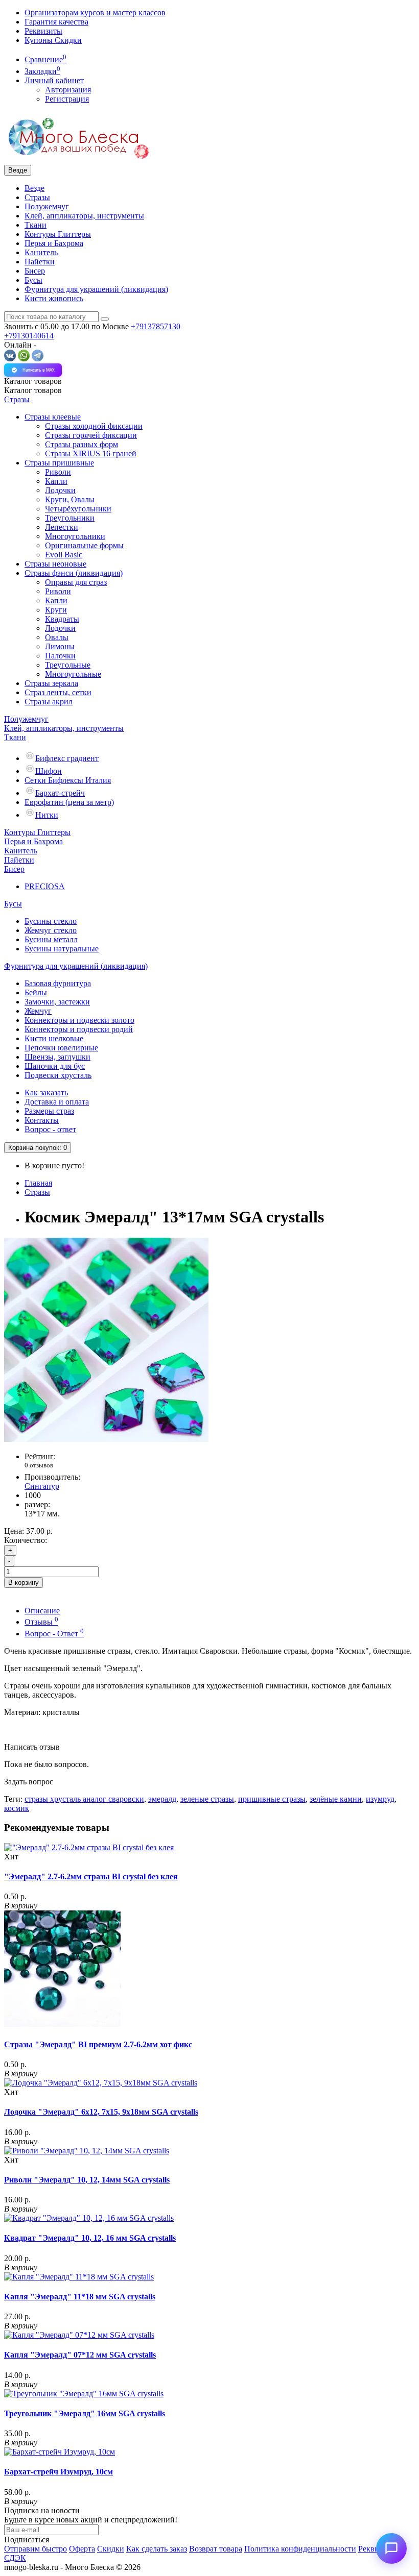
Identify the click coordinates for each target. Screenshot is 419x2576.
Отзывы (41, 1622)
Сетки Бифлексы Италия (68, 780)
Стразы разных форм (82, 444)
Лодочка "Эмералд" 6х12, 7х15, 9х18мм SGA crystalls (101, 2112)
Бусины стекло (51, 921)
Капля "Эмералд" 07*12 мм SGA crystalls (80, 2355)
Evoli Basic (64, 555)
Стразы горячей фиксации (91, 435)
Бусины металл (51, 939)
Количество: (26, 1540)
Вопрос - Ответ (54, 1634)
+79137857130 (156, 326)
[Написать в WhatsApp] (24, 359)
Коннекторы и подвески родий (79, 1029)
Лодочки (60, 490)
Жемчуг (38, 1011)
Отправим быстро (36, 2549)
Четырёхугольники (78, 509)
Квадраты (62, 619)
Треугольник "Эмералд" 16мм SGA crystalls (85, 2413)
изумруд (380, 1799)
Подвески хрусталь (58, 1075)
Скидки (111, 2549)
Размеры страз (49, 1111)
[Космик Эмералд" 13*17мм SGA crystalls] (106, 1439)
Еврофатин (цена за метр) (69, 802)
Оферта (82, 2549)
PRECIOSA (45, 886)
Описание (42, 1611)
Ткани (36, 225)
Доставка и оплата (57, 1102)
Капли (56, 481)
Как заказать (46, 1093)
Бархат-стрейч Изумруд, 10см (59, 2472)
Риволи (58, 472)
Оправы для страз (76, 582)
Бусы (33, 280)
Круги (56, 610)
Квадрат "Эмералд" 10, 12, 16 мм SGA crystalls (90, 2238)
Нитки (47, 815)
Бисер (35, 271)
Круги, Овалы (70, 499)
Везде (34, 188)
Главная (38, 1183)
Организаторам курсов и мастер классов (95, 13)
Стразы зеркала (51, 683)
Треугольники (70, 518)
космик (17, 1808)
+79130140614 (29, 336)
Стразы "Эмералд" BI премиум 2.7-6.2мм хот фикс (98, 2044)
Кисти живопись (54, 298)
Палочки (60, 656)
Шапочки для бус (55, 1066)
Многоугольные (73, 674)
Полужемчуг (47, 206)
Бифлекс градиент (67, 758)
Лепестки (62, 527)
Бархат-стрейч (60, 793)
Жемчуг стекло (51, 930)
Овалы (57, 637)
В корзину (24, 1583)
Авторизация (68, 90)
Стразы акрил (49, 702)
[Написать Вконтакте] (10, 359)
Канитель (41, 252)
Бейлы (36, 992)
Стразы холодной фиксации (94, 426)
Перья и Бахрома (54, 243)
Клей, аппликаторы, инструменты (84, 216)
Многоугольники (75, 536)
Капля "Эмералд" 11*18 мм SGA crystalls (80, 2297)
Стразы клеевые (53, 417)
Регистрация (67, 99)
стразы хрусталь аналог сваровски (84, 1799)
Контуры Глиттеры (58, 234)
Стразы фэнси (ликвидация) (74, 573)
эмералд (162, 1799)
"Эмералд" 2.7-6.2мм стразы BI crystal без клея (91, 1876)
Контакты (42, 1120)
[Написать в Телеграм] (38, 359)
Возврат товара (216, 2549)
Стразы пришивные (59, 463)
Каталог (33, 390)
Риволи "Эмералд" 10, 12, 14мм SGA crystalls (87, 2180)
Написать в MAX (39, 370)
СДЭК (15, 2558)
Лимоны (60, 646)
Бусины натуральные (62, 949)
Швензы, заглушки (57, 1057)
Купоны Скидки (53, 40)
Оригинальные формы (84, 545)
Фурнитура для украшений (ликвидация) (96, 289)
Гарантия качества (56, 22)
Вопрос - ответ (50, 1129)
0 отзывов (39, 1465)
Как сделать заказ (157, 2549)
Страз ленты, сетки (58, 692)
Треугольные (68, 665)
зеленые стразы (207, 1799)
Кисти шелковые (54, 1038)
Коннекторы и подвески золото (79, 1020)
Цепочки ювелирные (61, 1048)
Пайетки (40, 262)
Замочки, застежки (57, 1002)
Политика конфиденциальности (300, 2549)
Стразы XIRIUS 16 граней (91, 453)
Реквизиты (43, 31)
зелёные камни (336, 1799)
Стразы (37, 197)
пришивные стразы (272, 1799)
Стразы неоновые (55, 564)
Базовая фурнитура (58, 983)
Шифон (49, 771)
